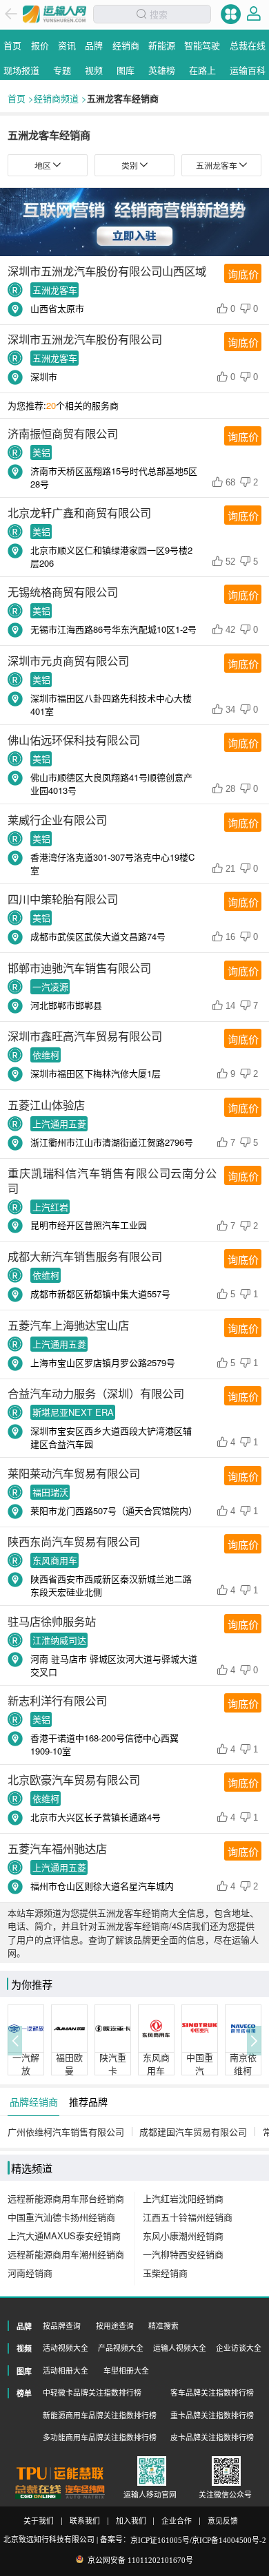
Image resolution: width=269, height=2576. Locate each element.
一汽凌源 (50, 986)
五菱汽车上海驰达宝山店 (68, 1325)
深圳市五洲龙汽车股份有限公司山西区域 (107, 271)
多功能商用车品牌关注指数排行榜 (100, 2438)
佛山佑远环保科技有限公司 (74, 740)
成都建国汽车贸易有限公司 (193, 2132)
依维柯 (46, 1055)
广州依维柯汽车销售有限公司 (66, 2132)
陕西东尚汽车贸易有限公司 (74, 1541)
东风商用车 (55, 1561)
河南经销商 (30, 2273)
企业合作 (177, 2521)
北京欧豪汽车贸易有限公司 (74, 1779)
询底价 (243, 274)
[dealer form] (134, 222)
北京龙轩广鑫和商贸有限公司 (79, 512)
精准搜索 (163, 2326)
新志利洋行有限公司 (57, 1700)
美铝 (41, 452)
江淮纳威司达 (59, 1640)
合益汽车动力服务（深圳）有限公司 (96, 1393)
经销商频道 (56, 98)
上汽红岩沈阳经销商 (183, 2198)
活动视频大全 (66, 2348)
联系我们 (85, 2521)
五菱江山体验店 (46, 1104)
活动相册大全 (66, 2371)
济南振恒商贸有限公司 (63, 433)
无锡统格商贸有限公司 (63, 591)
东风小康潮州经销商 (183, 2235)
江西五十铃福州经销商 (188, 2217)
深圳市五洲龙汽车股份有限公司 (85, 339)
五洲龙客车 (55, 290)
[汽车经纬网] (85, 2492)
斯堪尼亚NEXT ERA (73, 1413)
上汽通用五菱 (59, 1123)
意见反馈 (223, 2521)
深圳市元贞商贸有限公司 (68, 660)
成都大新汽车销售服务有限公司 (85, 1256)
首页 (17, 98)
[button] (15, 2041)
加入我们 (131, 2521)
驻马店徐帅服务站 (52, 1621)
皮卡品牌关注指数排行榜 (212, 2438)
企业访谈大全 (239, 2348)
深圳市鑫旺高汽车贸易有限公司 (85, 1036)
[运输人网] (54, 14)
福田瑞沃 (50, 1492)
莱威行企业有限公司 (57, 819)
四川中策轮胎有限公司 (63, 899)
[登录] (254, 14)
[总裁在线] (38, 2492)
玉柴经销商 (165, 2273)
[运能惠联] (60, 2473)
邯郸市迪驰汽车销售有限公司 (79, 967)
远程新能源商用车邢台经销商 (66, 2198)
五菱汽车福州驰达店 (57, 1848)
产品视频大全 (121, 2348)
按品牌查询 (62, 2326)
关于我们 (39, 2521)
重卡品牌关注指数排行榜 (212, 2416)
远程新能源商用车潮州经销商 (66, 2254)
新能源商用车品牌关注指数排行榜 (100, 2416)
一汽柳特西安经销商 (183, 2254)
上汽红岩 (50, 1207)
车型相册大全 (126, 2371)
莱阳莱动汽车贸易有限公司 (74, 1473)
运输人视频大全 (180, 2348)
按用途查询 (115, 2326)
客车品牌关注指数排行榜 (212, 2393)
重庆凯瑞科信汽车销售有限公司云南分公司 (112, 1180)
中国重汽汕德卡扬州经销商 (61, 2217)
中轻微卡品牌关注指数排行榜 (92, 2393)
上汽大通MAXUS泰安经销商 (64, 2235)
